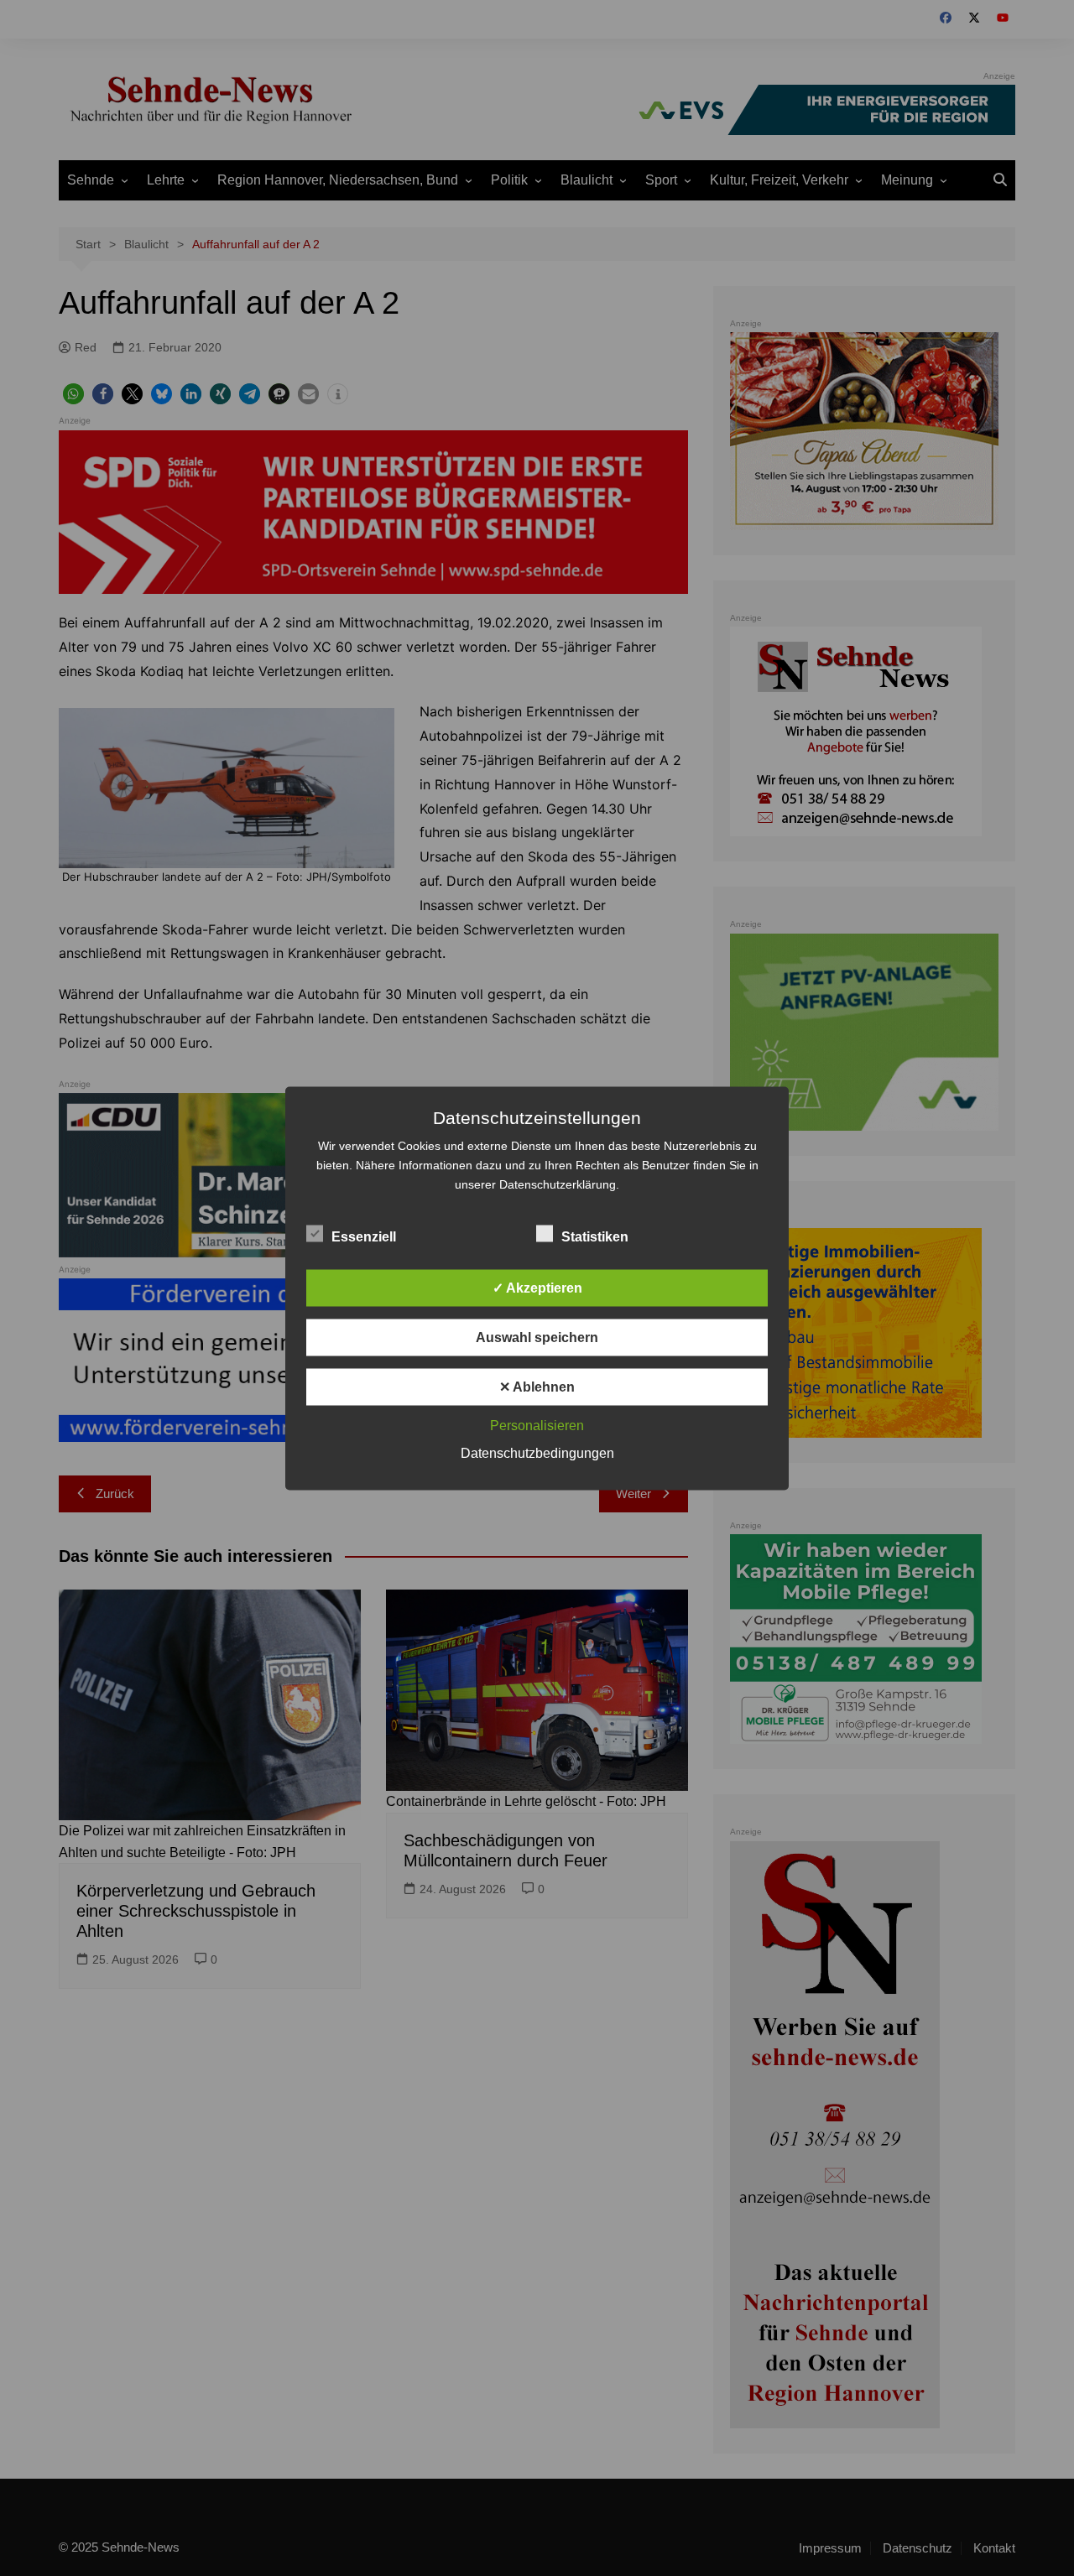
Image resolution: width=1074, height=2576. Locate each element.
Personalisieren (537, 1425)
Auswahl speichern (537, 1337)
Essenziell (364, 1236)
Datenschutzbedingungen (537, 1452)
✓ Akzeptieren (537, 1287)
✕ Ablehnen (537, 1386)
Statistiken (595, 1236)
